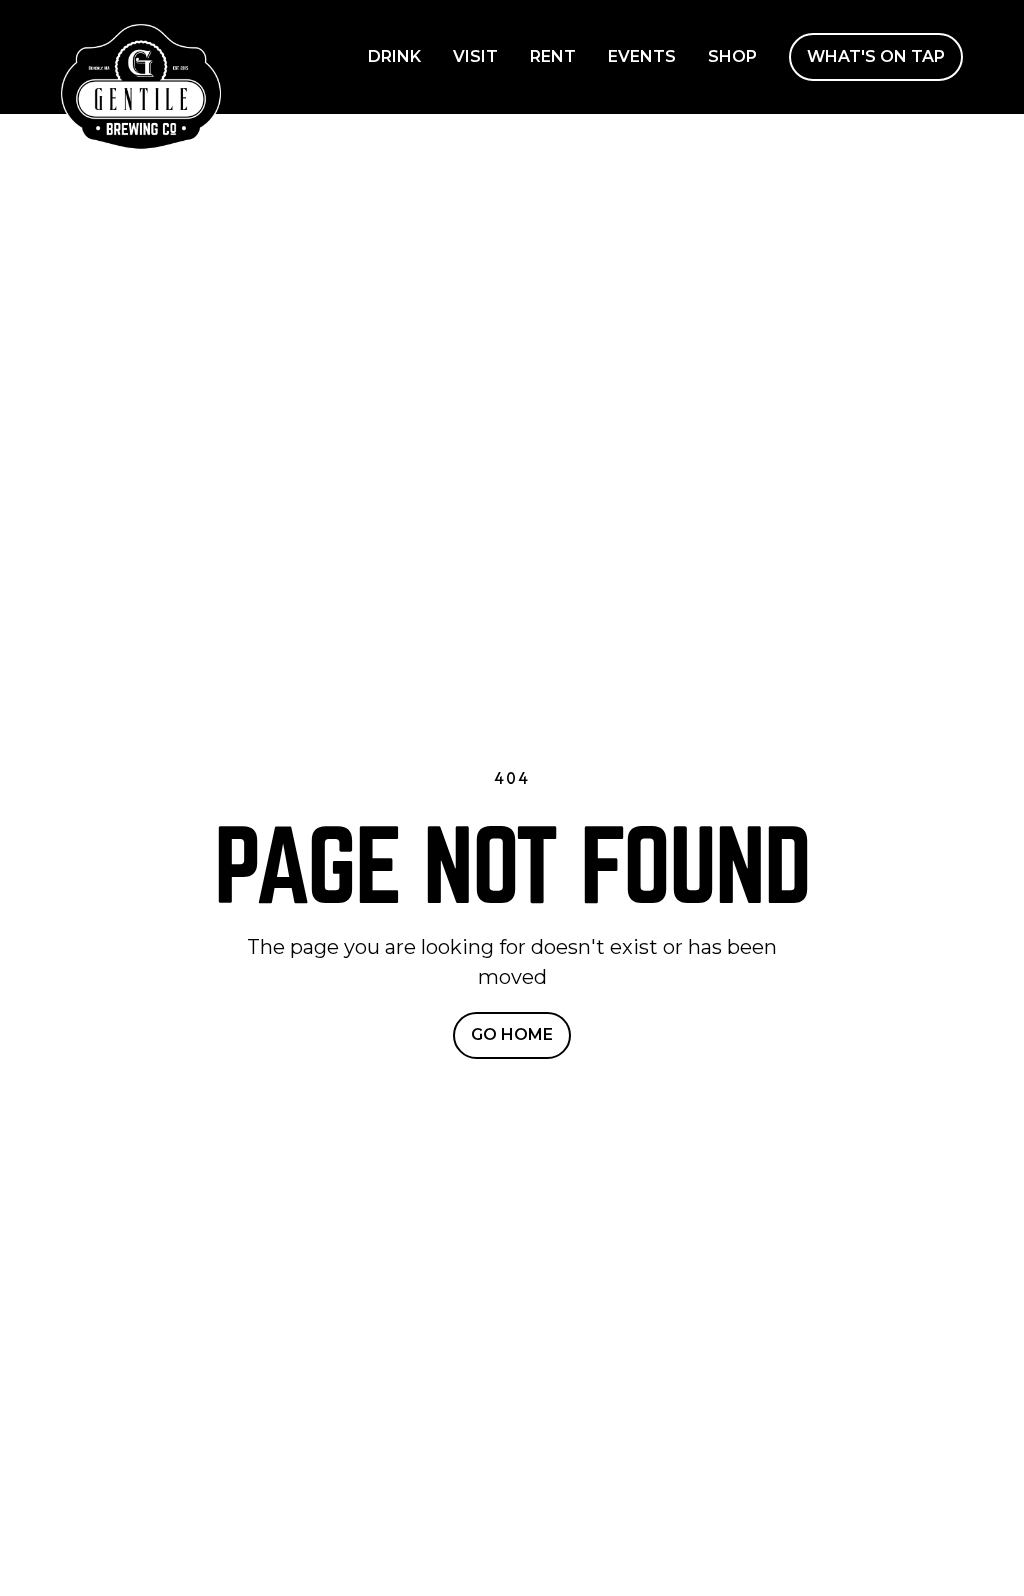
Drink (394, 56)
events (642, 56)
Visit (475, 56)
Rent (553, 56)
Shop (732, 56)
